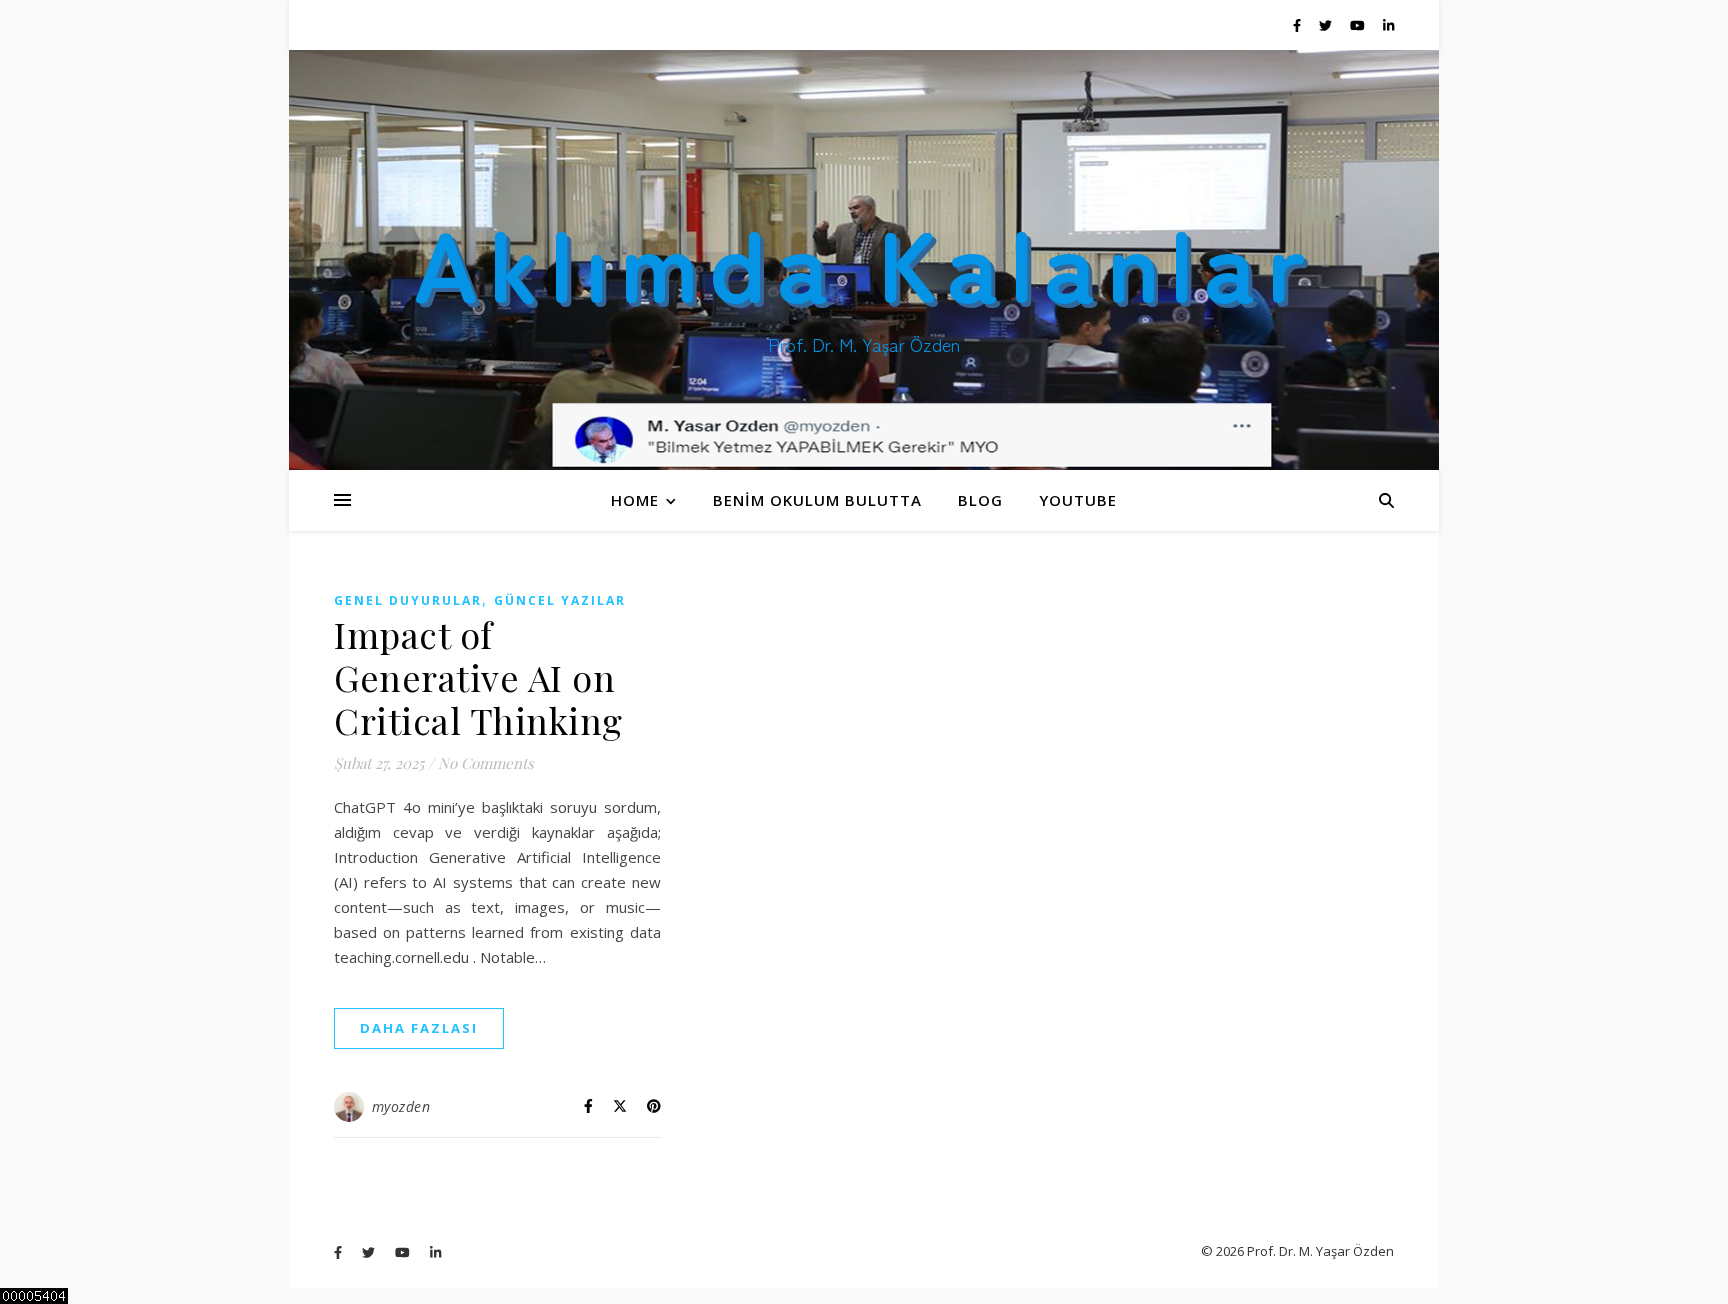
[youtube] (1359, 25)
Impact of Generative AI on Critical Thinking (478, 677)
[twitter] (1327, 25)
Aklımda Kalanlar (864, 260)
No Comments (486, 763)
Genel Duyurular (408, 600)
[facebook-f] (1298, 25)
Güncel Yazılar (560, 600)
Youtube (1078, 500)
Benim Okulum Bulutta (817, 500)
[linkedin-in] (1388, 25)
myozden (401, 1106)
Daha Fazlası (419, 1028)
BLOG (980, 500)
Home (635, 500)
